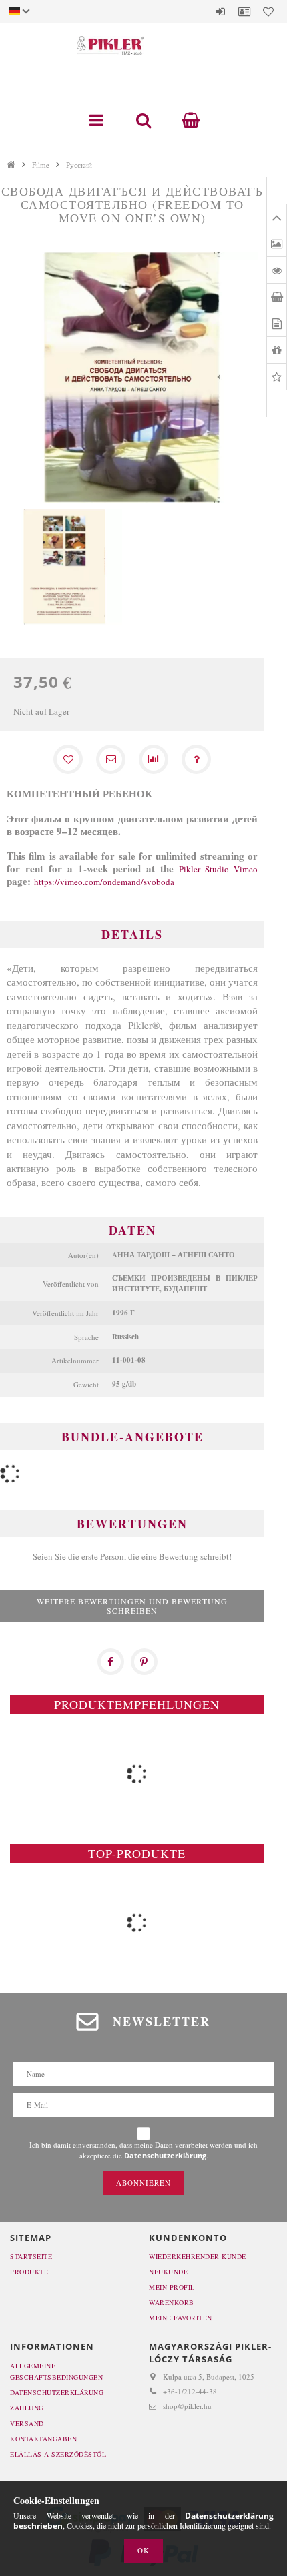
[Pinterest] (144, 1662)
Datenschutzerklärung (57, 2392)
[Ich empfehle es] (111, 759)
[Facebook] (111, 1662)
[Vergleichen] (154, 759)
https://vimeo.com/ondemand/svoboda (104, 882)
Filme (41, 165)
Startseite (31, 2256)
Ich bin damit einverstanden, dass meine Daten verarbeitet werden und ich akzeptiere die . (143, 2150)
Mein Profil (172, 2287)
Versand (27, 2423)
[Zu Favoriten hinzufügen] (68, 759)
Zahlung (27, 2408)
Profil (244, 11)
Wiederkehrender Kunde (198, 2256)
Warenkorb (172, 2302)
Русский (79, 165)
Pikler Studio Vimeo (218, 869)
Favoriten (268, 11)
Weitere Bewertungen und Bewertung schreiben (132, 1606)
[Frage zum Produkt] (196, 759)
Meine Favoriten (181, 2318)
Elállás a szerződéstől (58, 2454)
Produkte (29, 2272)
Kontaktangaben (43, 2439)
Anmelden (220, 11)
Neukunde (168, 2272)
